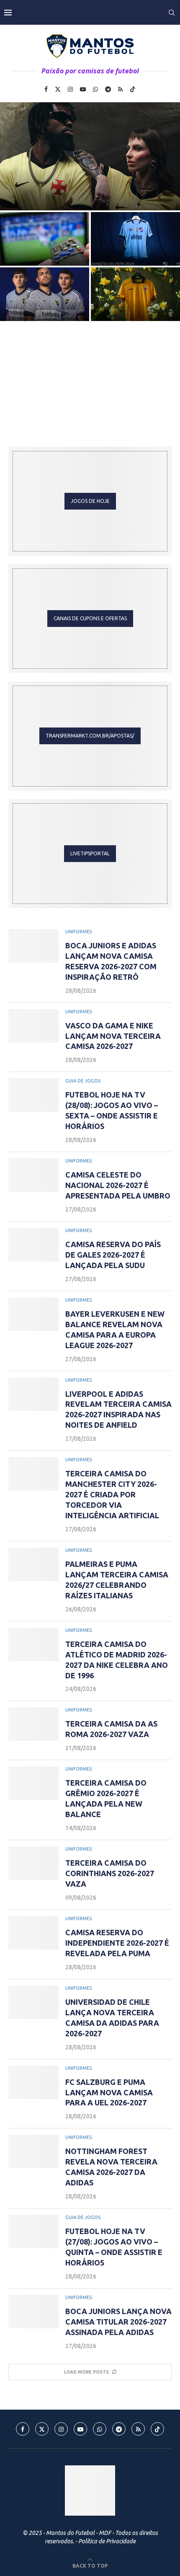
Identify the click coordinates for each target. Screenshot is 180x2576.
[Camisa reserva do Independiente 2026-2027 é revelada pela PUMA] (33, 1933)
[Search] (172, 13)
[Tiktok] (133, 89)
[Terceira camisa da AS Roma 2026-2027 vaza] (33, 1724)
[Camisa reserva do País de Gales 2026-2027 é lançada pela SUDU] (33, 1245)
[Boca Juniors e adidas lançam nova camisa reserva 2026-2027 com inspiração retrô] (33, 946)
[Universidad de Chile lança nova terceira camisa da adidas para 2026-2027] (33, 2002)
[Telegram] (108, 89)
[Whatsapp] (95, 89)
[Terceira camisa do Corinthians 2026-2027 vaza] (33, 1863)
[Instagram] (70, 89)
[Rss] (120, 89)
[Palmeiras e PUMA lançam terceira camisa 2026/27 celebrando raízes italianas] (33, 1564)
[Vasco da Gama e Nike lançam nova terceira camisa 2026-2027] (90, 156)
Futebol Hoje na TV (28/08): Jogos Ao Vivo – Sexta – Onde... (45, 248)
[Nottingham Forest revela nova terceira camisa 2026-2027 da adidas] (33, 2151)
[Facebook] (46, 89)
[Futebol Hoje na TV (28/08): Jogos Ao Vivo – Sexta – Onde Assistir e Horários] (33, 1095)
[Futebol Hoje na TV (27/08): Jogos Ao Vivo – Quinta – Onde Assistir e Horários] (33, 2232)
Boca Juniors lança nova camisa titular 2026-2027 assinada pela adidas (118, 2322)
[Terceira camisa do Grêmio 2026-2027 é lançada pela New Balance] (33, 1783)
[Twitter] (58, 89)
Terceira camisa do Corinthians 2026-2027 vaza (110, 1873)
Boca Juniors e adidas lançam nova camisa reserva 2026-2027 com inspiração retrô (45, 303)
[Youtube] (83, 89)
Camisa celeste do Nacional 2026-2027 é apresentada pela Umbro (136, 248)
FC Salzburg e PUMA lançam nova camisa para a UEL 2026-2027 (109, 2092)
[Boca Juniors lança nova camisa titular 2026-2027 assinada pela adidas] (33, 2312)
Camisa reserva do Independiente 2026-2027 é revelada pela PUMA (117, 1943)
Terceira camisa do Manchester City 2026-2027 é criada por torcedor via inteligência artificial (112, 1494)
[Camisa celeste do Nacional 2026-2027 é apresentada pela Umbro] (33, 1175)
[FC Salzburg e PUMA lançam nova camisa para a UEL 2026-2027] (33, 2082)
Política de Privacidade (107, 2541)
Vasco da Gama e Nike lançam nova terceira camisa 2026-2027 (113, 1036)
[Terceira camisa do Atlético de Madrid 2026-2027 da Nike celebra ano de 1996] (33, 1644)
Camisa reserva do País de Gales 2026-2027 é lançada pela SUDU (135, 303)
